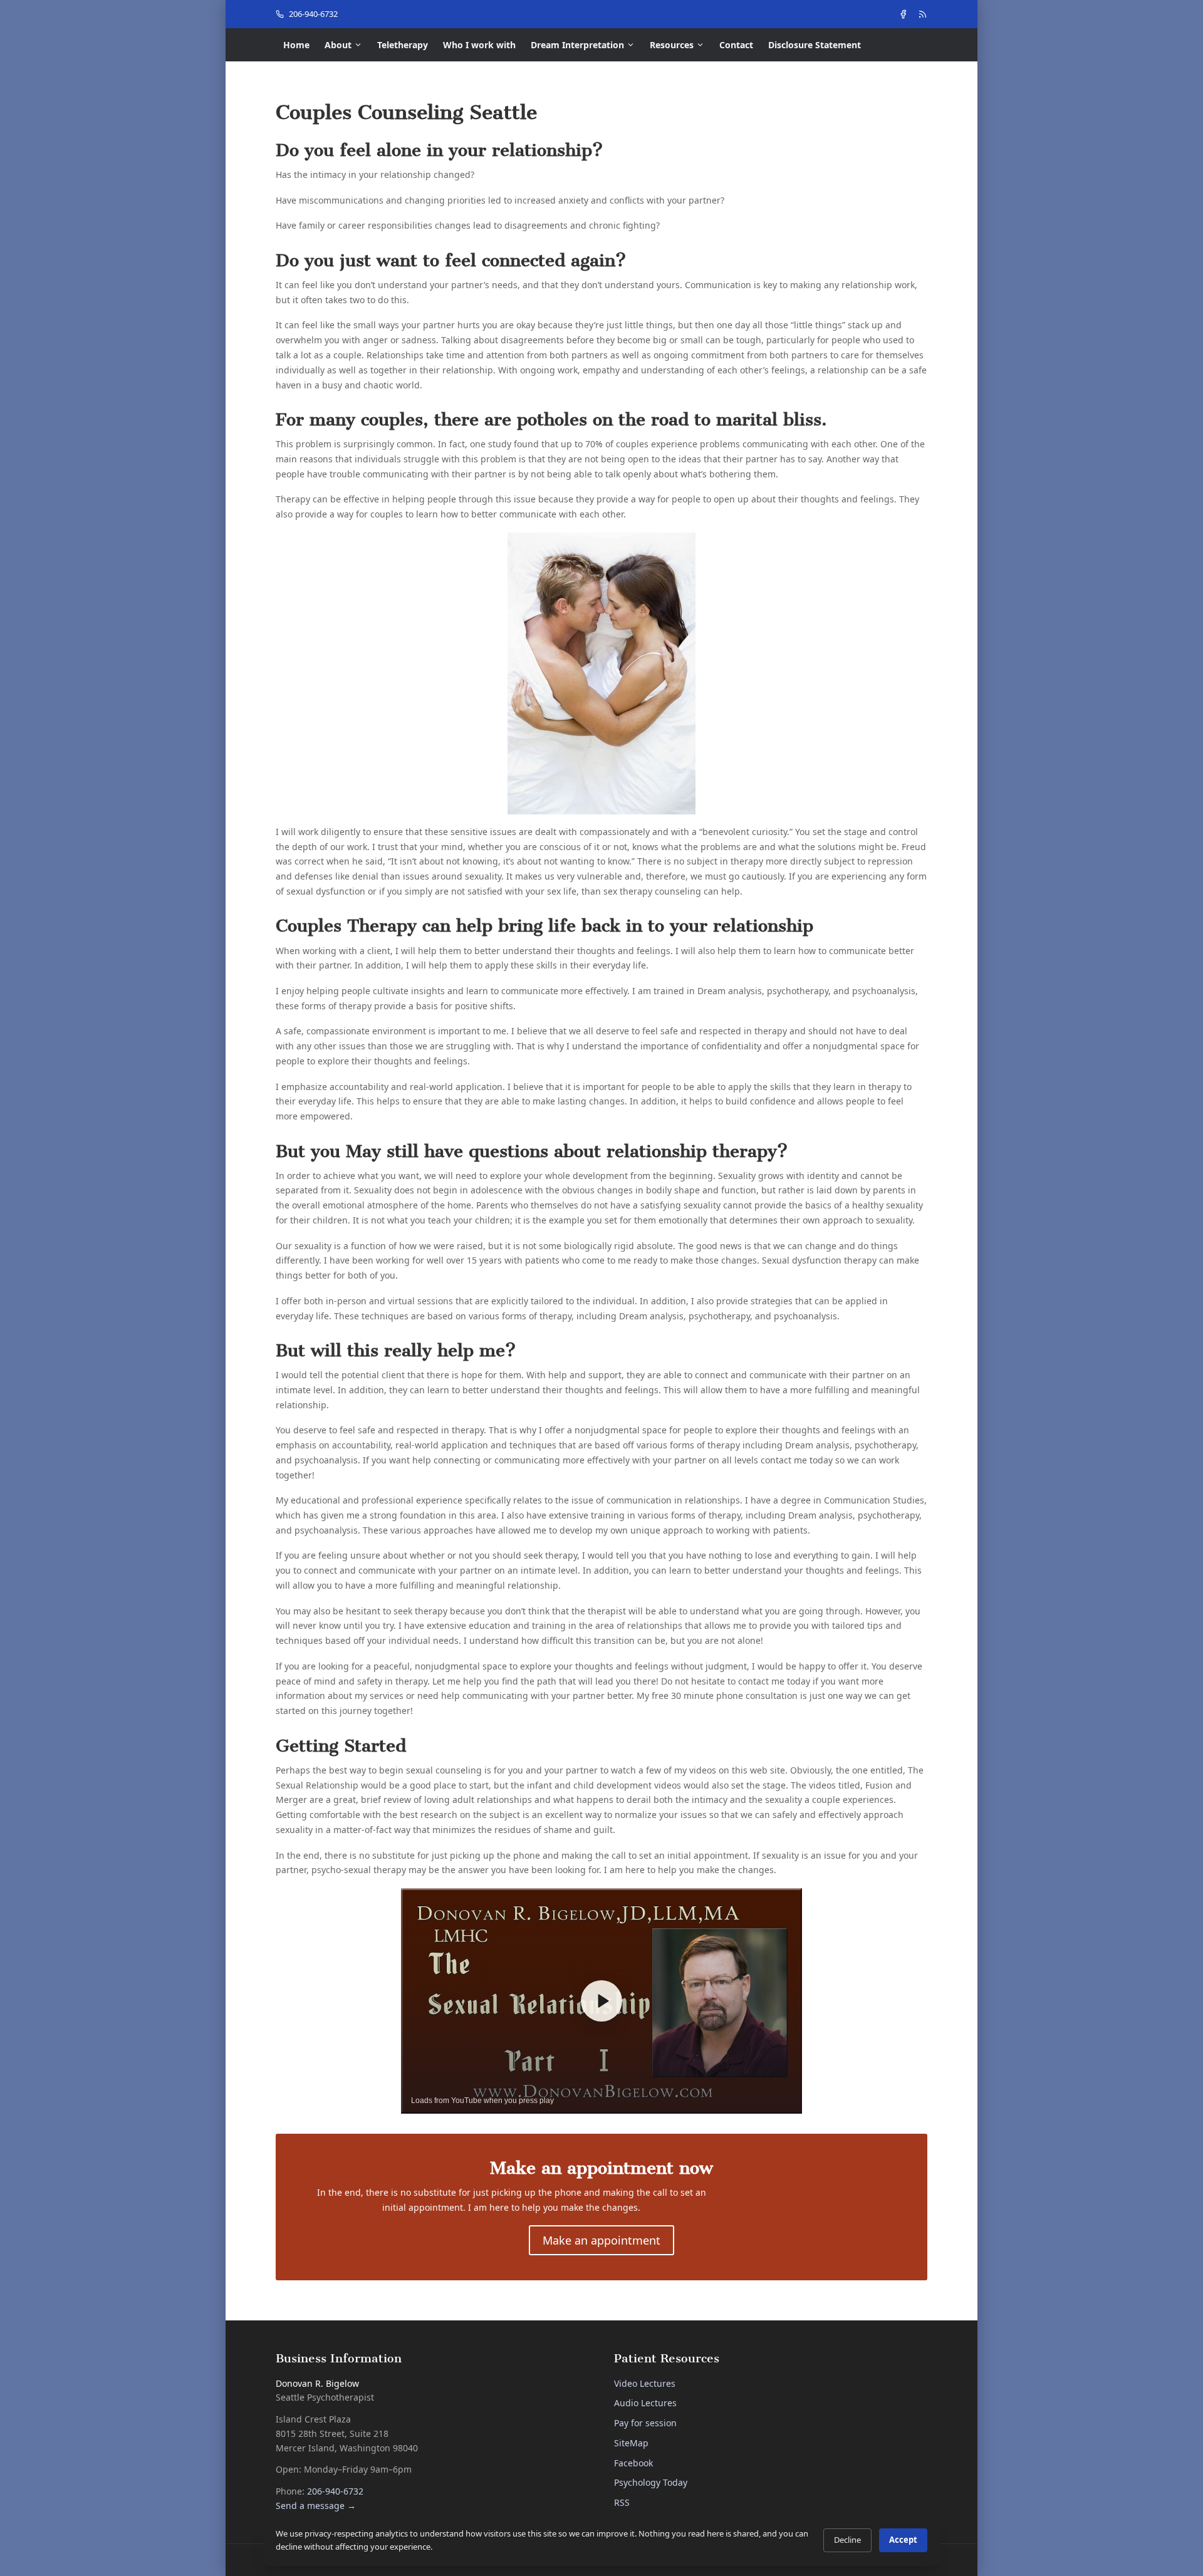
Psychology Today (651, 2482)
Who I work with (479, 45)
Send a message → (316, 2506)
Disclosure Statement (815, 45)
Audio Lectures (645, 2403)
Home (296, 45)
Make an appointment (601, 2240)
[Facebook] (903, 14)
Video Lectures (645, 2383)
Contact (736, 45)
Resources (672, 45)
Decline (847, 2540)
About (338, 45)
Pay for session (645, 2423)
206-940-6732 (313, 14)
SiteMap (631, 2443)
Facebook (633, 2463)
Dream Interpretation (577, 45)
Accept (903, 2540)
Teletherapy (403, 45)
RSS (622, 2502)
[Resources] (923, 14)
